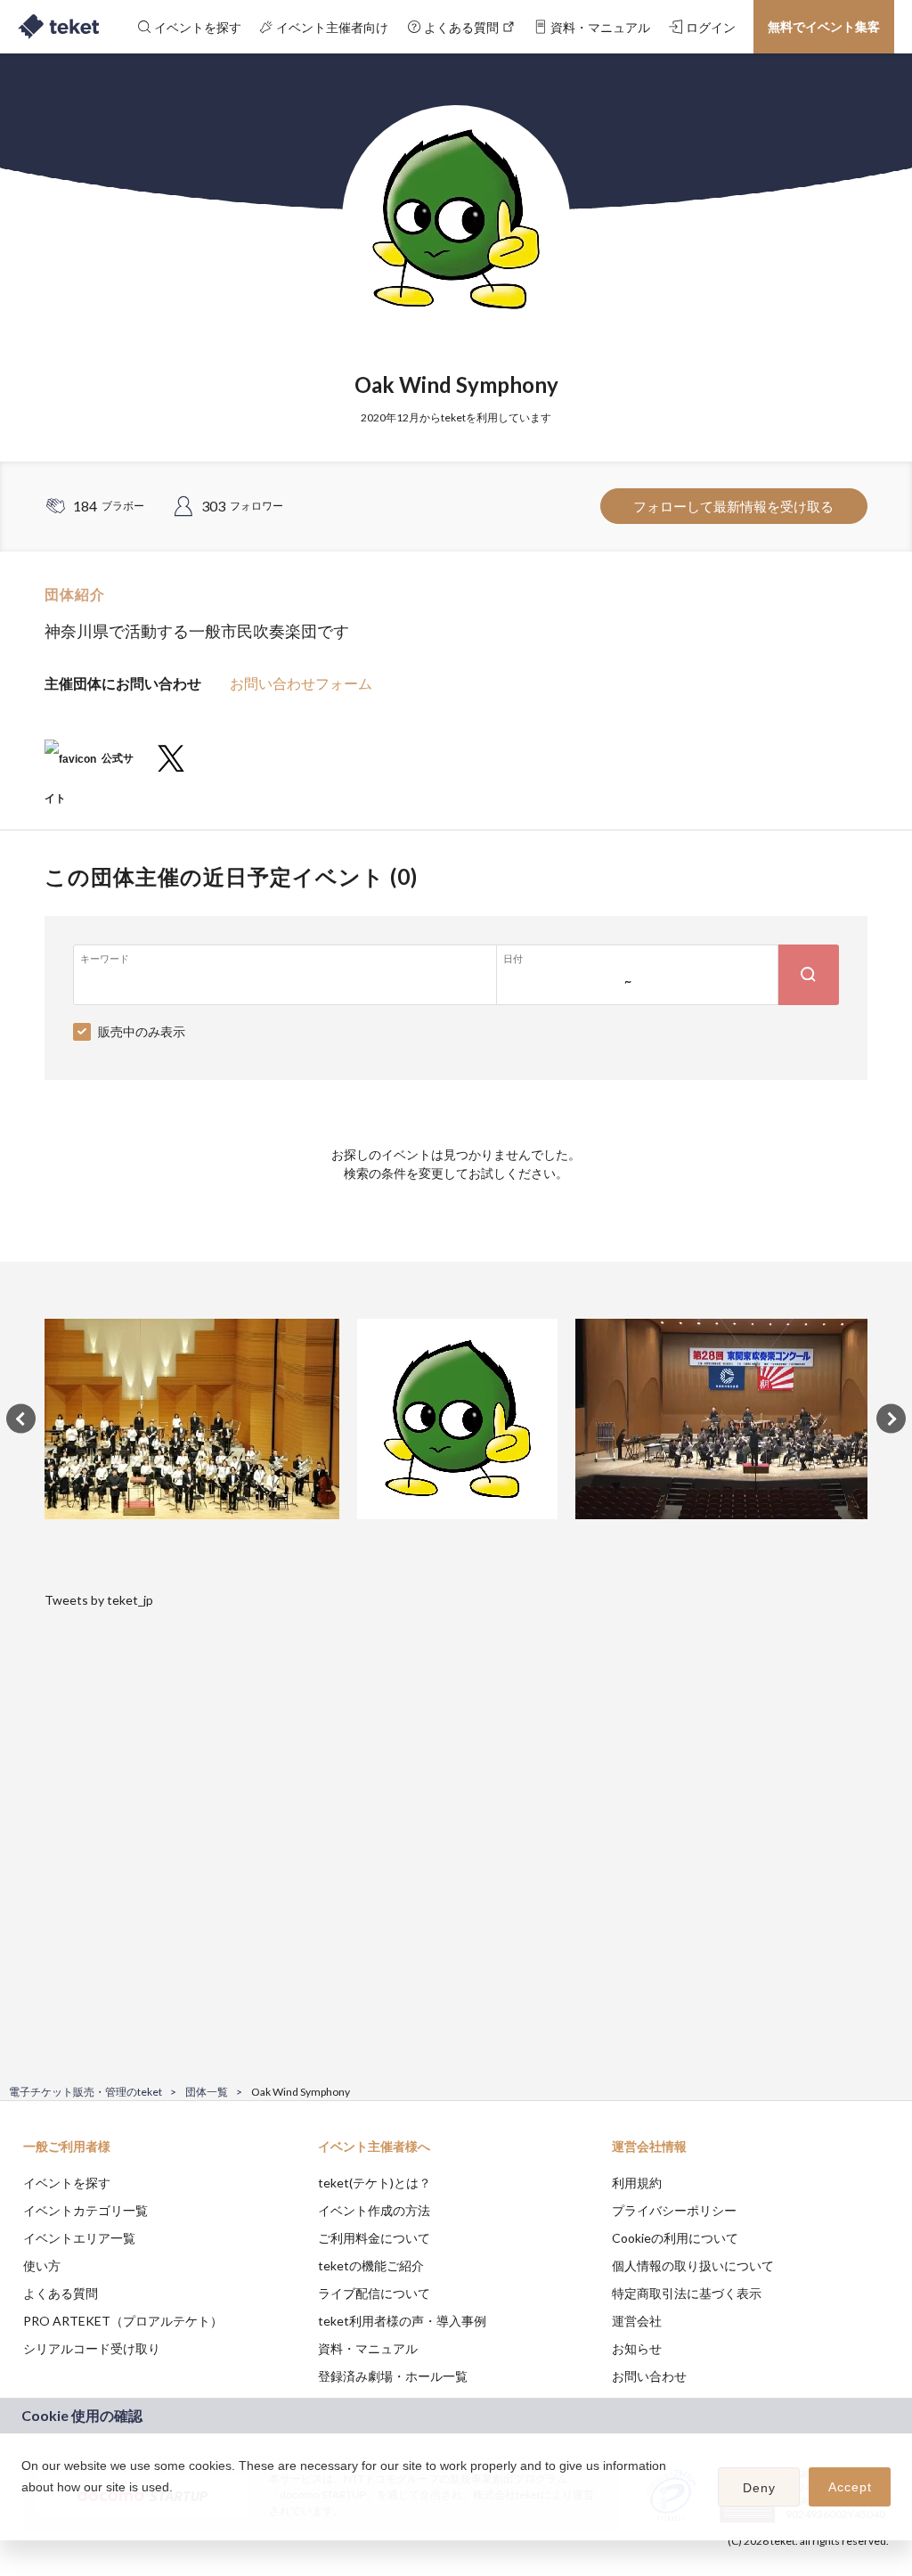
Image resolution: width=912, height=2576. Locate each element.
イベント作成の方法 (374, 2210)
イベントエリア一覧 (79, 2238)
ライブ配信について (374, 2293)
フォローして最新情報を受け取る (733, 506)
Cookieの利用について (675, 2238)
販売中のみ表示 (142, 1031)
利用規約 (637, 2183)
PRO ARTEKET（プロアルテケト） (123, 2321)
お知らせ (637, 2348)
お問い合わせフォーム (301, 683)
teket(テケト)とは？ (375, 2183)
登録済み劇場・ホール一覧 (393, 2376)
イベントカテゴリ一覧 (85, 2210)
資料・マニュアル (368, 2348)
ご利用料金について (374, 2238)
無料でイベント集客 (824, 26)
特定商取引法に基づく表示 (687, 2293)
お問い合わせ (649, 2376)
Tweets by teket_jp (99, 1600)
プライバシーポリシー (674, 2210)
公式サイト (89, 765)
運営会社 (637, 2321)
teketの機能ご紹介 (371, 2265)
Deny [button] (759, 2488)
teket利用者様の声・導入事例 (402, 2321)
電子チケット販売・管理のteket (85, 2092)
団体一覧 (207, 2092)
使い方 (42, 2265)
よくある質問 (61, 2293)
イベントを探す (67, 2183)
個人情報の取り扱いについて (693, 2265)
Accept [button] (850, 2487)
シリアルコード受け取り (92, 2348)
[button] (24, 2510)
